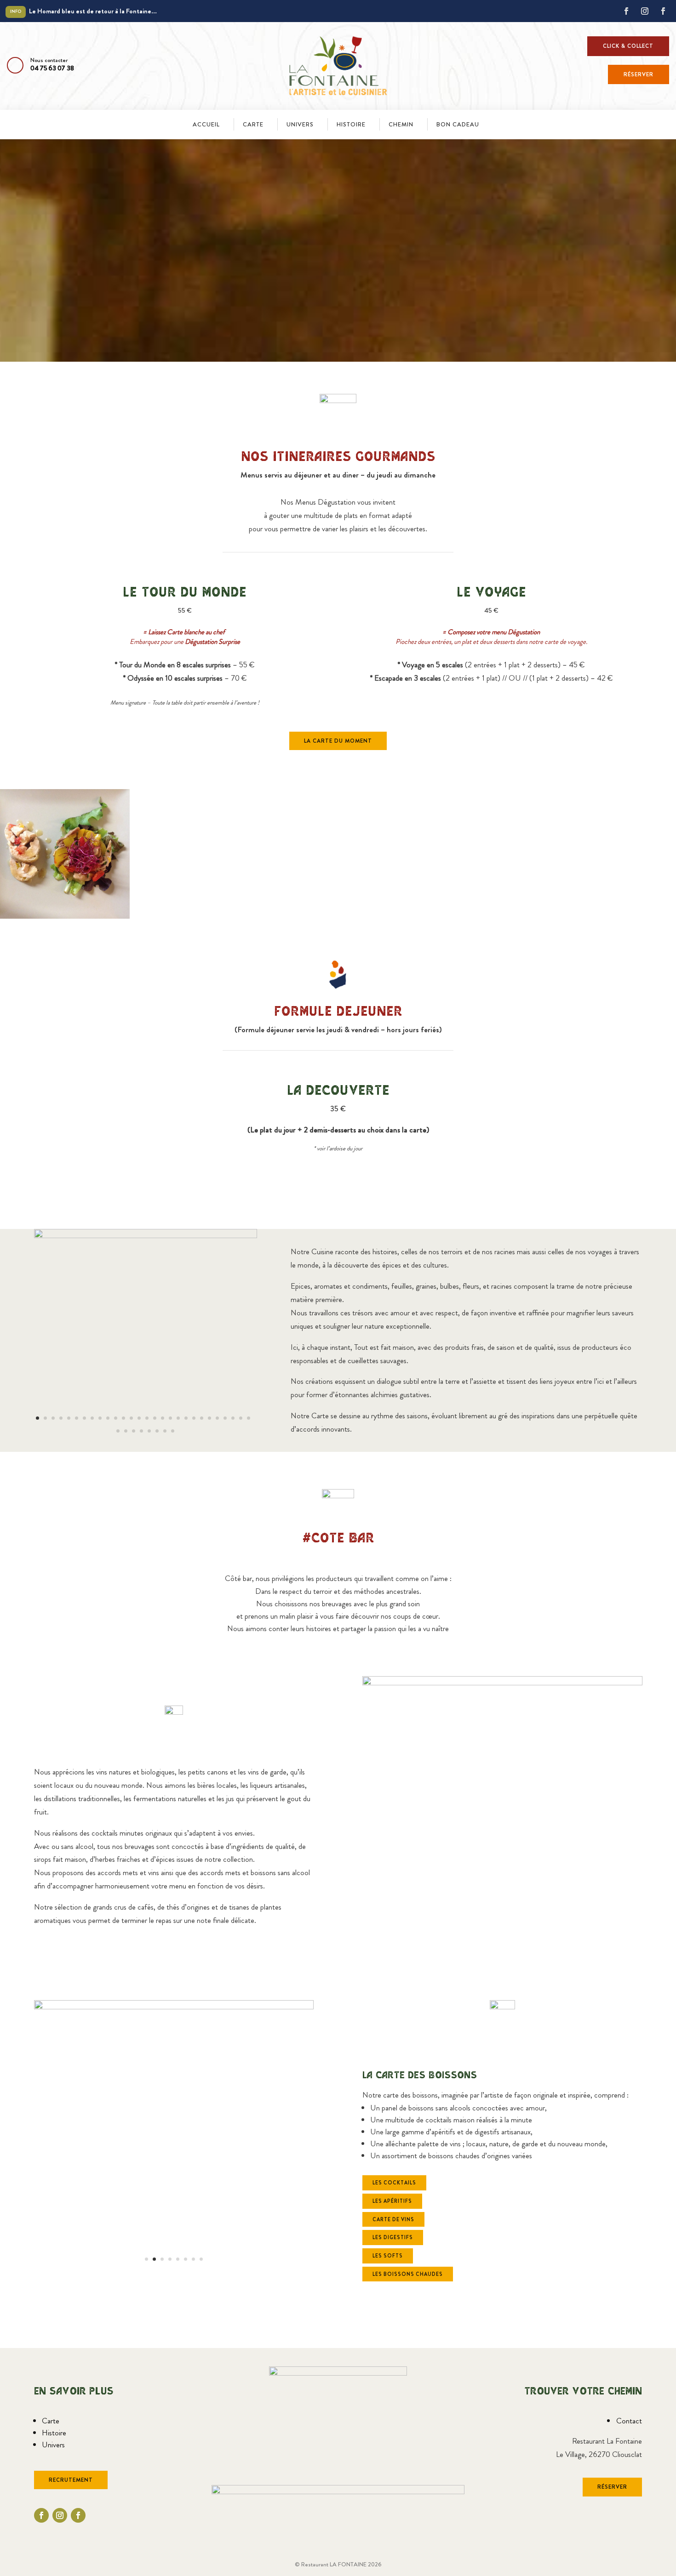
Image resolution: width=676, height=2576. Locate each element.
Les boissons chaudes (408, 2274)
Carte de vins (393, 2219)
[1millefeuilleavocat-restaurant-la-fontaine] (146, 1235)
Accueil (206, 124)
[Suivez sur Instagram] (645, 11)
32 (141, 1431)
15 (147, 1418)
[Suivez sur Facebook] (626, 11)
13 (131, 1418)
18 (170, 1418)
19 (178, 1418)
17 (163, 1418)
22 (202, 1418)
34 (157, 1431)
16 (155, 1418)
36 (173, 1431)
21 (194, 1418)
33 (149, 1431)
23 (209, 1418)
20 (186, 1418)
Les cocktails (394, 2183)
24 (217, 1418)
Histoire (54, 2433)
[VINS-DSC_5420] (502, 1683)
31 (134, 1431)
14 (139, 1418)
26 (233, 1418)
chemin (401, 124)
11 (116, 1418)
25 (225, 1418)
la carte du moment (338, 741)
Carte (51, 2421)
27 (241, 1418)
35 (165, 1431)
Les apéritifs (392, 2201)
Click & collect (628, 46)
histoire (351, 124)
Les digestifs (393, 2237)
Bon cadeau (458, 124)
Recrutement (71, 2480)
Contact (629, 2421)
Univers (300, 124)
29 (118, 1431)
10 (108, 1418)
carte (253, 124)
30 (126, 1431)
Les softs (388, 2256)
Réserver (639, 74)
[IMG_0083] (174, 2007)
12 (123, 1418)
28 (249, 1418)
